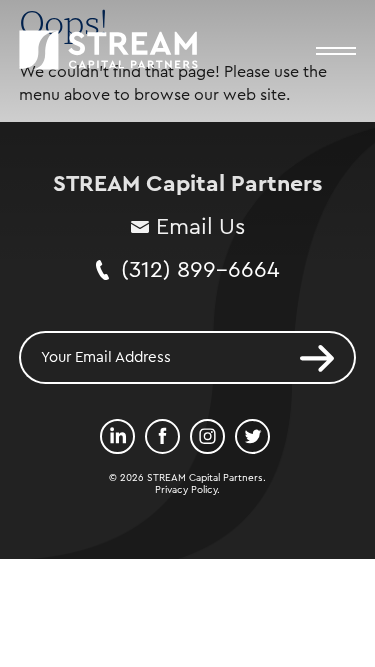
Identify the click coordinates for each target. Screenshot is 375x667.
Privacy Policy (186, 490)
